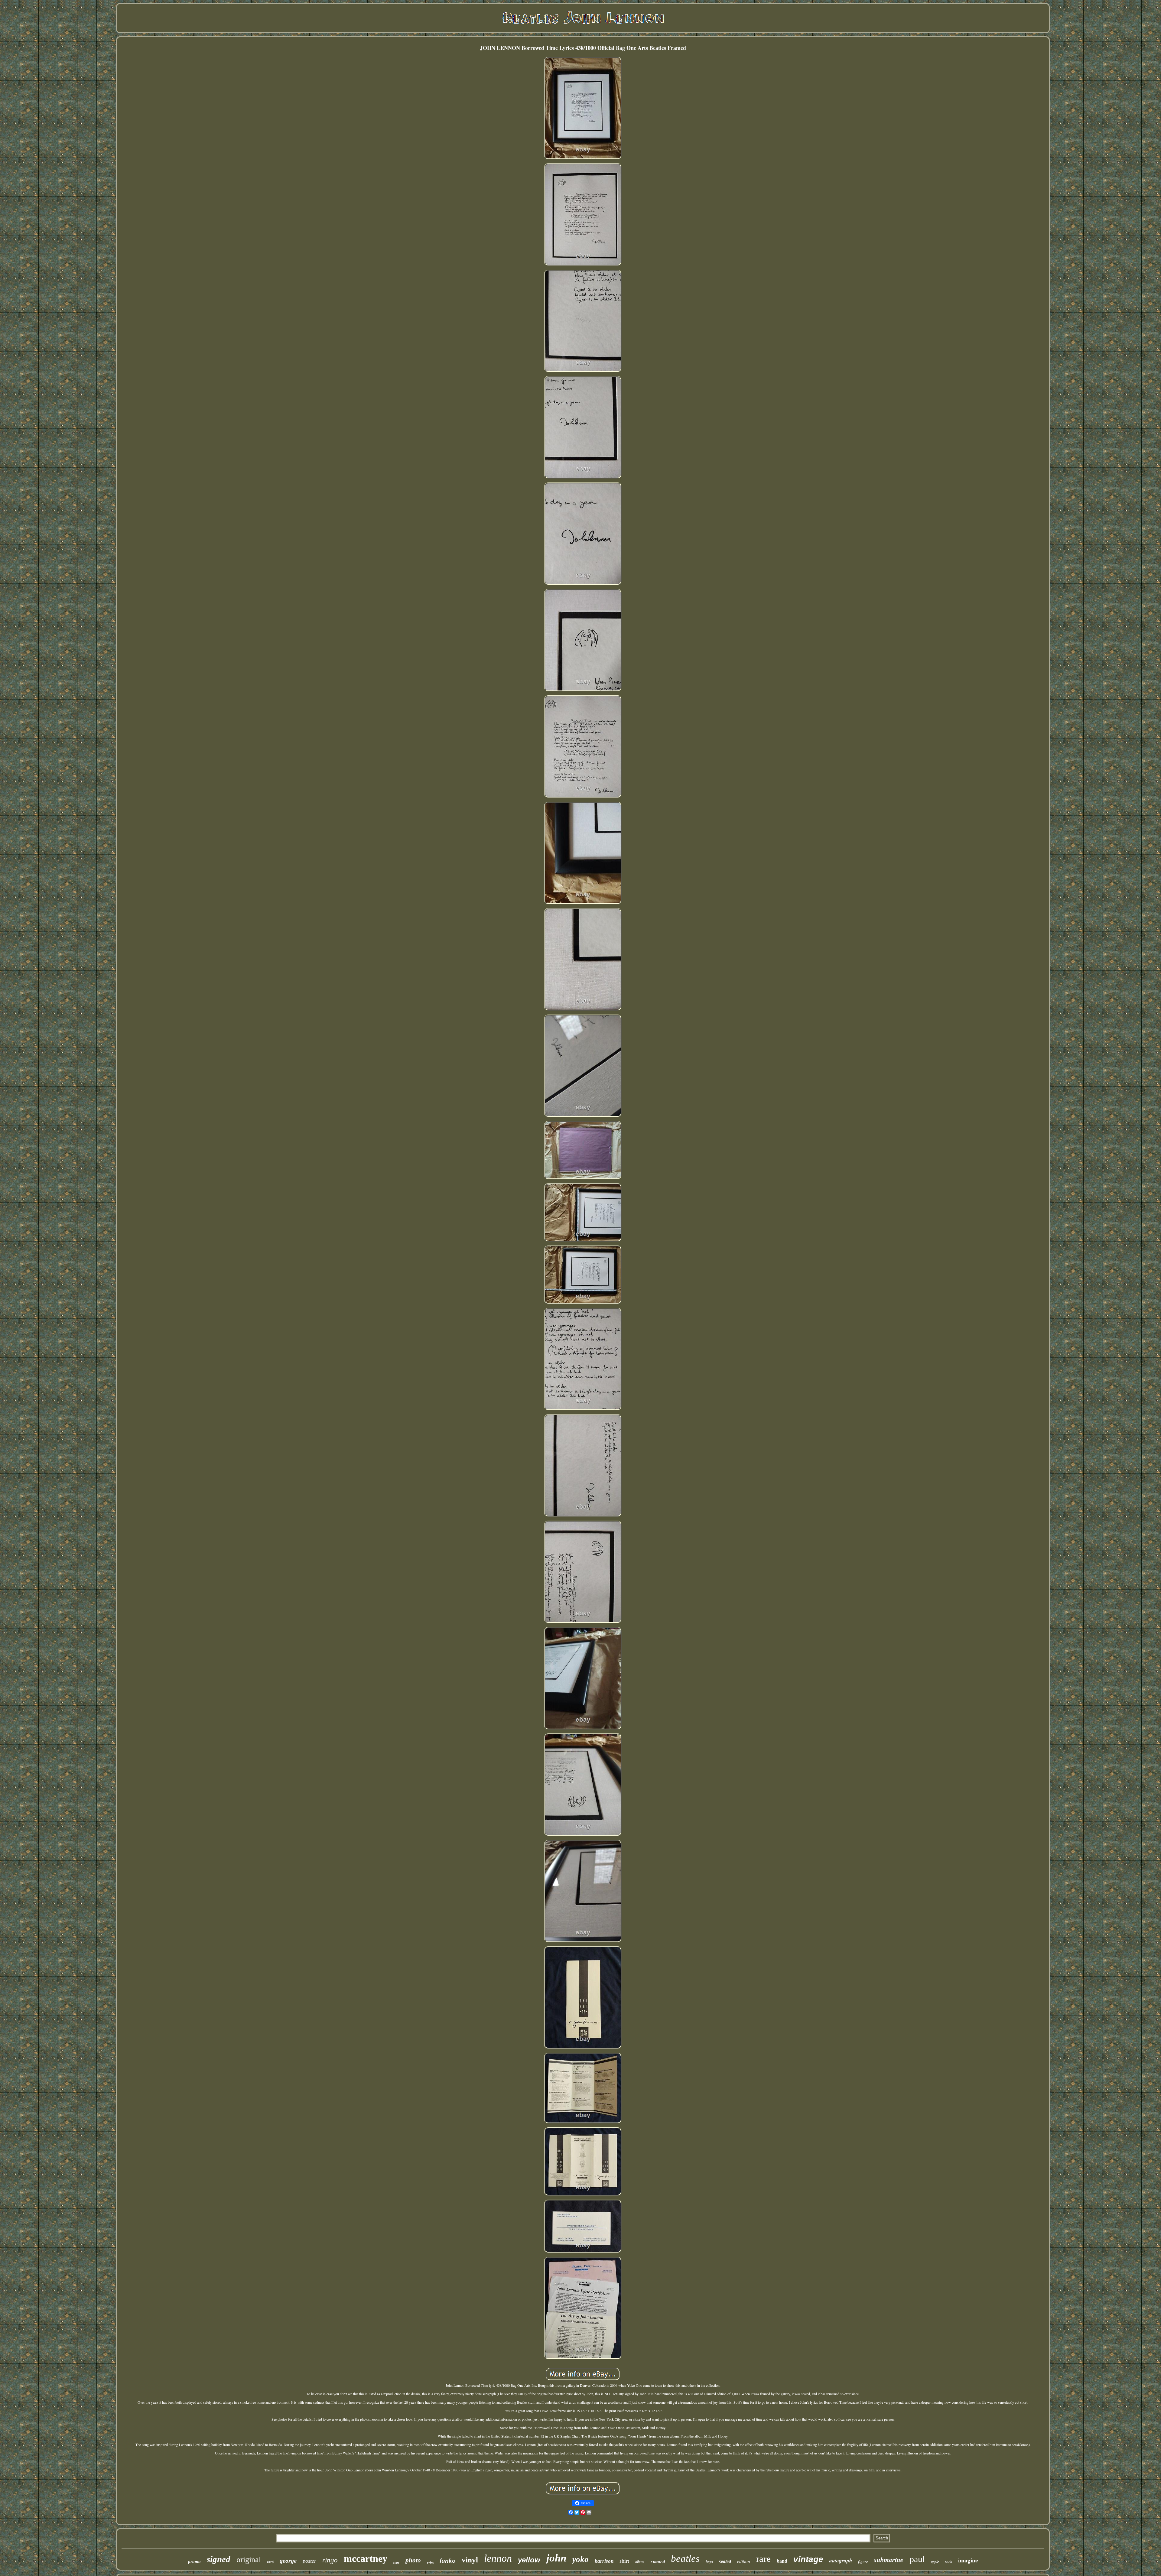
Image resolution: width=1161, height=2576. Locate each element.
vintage (808, 2559)
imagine (968, 2560)
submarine (889, 2560)
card (270, 2562)
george (288, 2561)
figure (863, 2562)
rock (948, 2562)
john (556, 2558)
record (658, 2562)
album (640, 2562)
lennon (498, 2558)
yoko (580, 2559)
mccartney (366, 2558)
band (782, 2561)
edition (744, 2561)
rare (763, 2559)
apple (935, 2562)
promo (194, 2561)
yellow (529, 2560)
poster (309, 2561)
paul (917, 2559)
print (430, 2562)
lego (709, 2562)
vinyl (470, 2560)
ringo (330, 2560)
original (249, 2560)
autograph (841, 2561)
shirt (624, 2561)
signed (219, 2559)
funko (448, 2561)
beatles (685, 2558)
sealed (725, 2561)
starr (396, 2563)
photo (413, 2560)
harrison (604, 2561)
